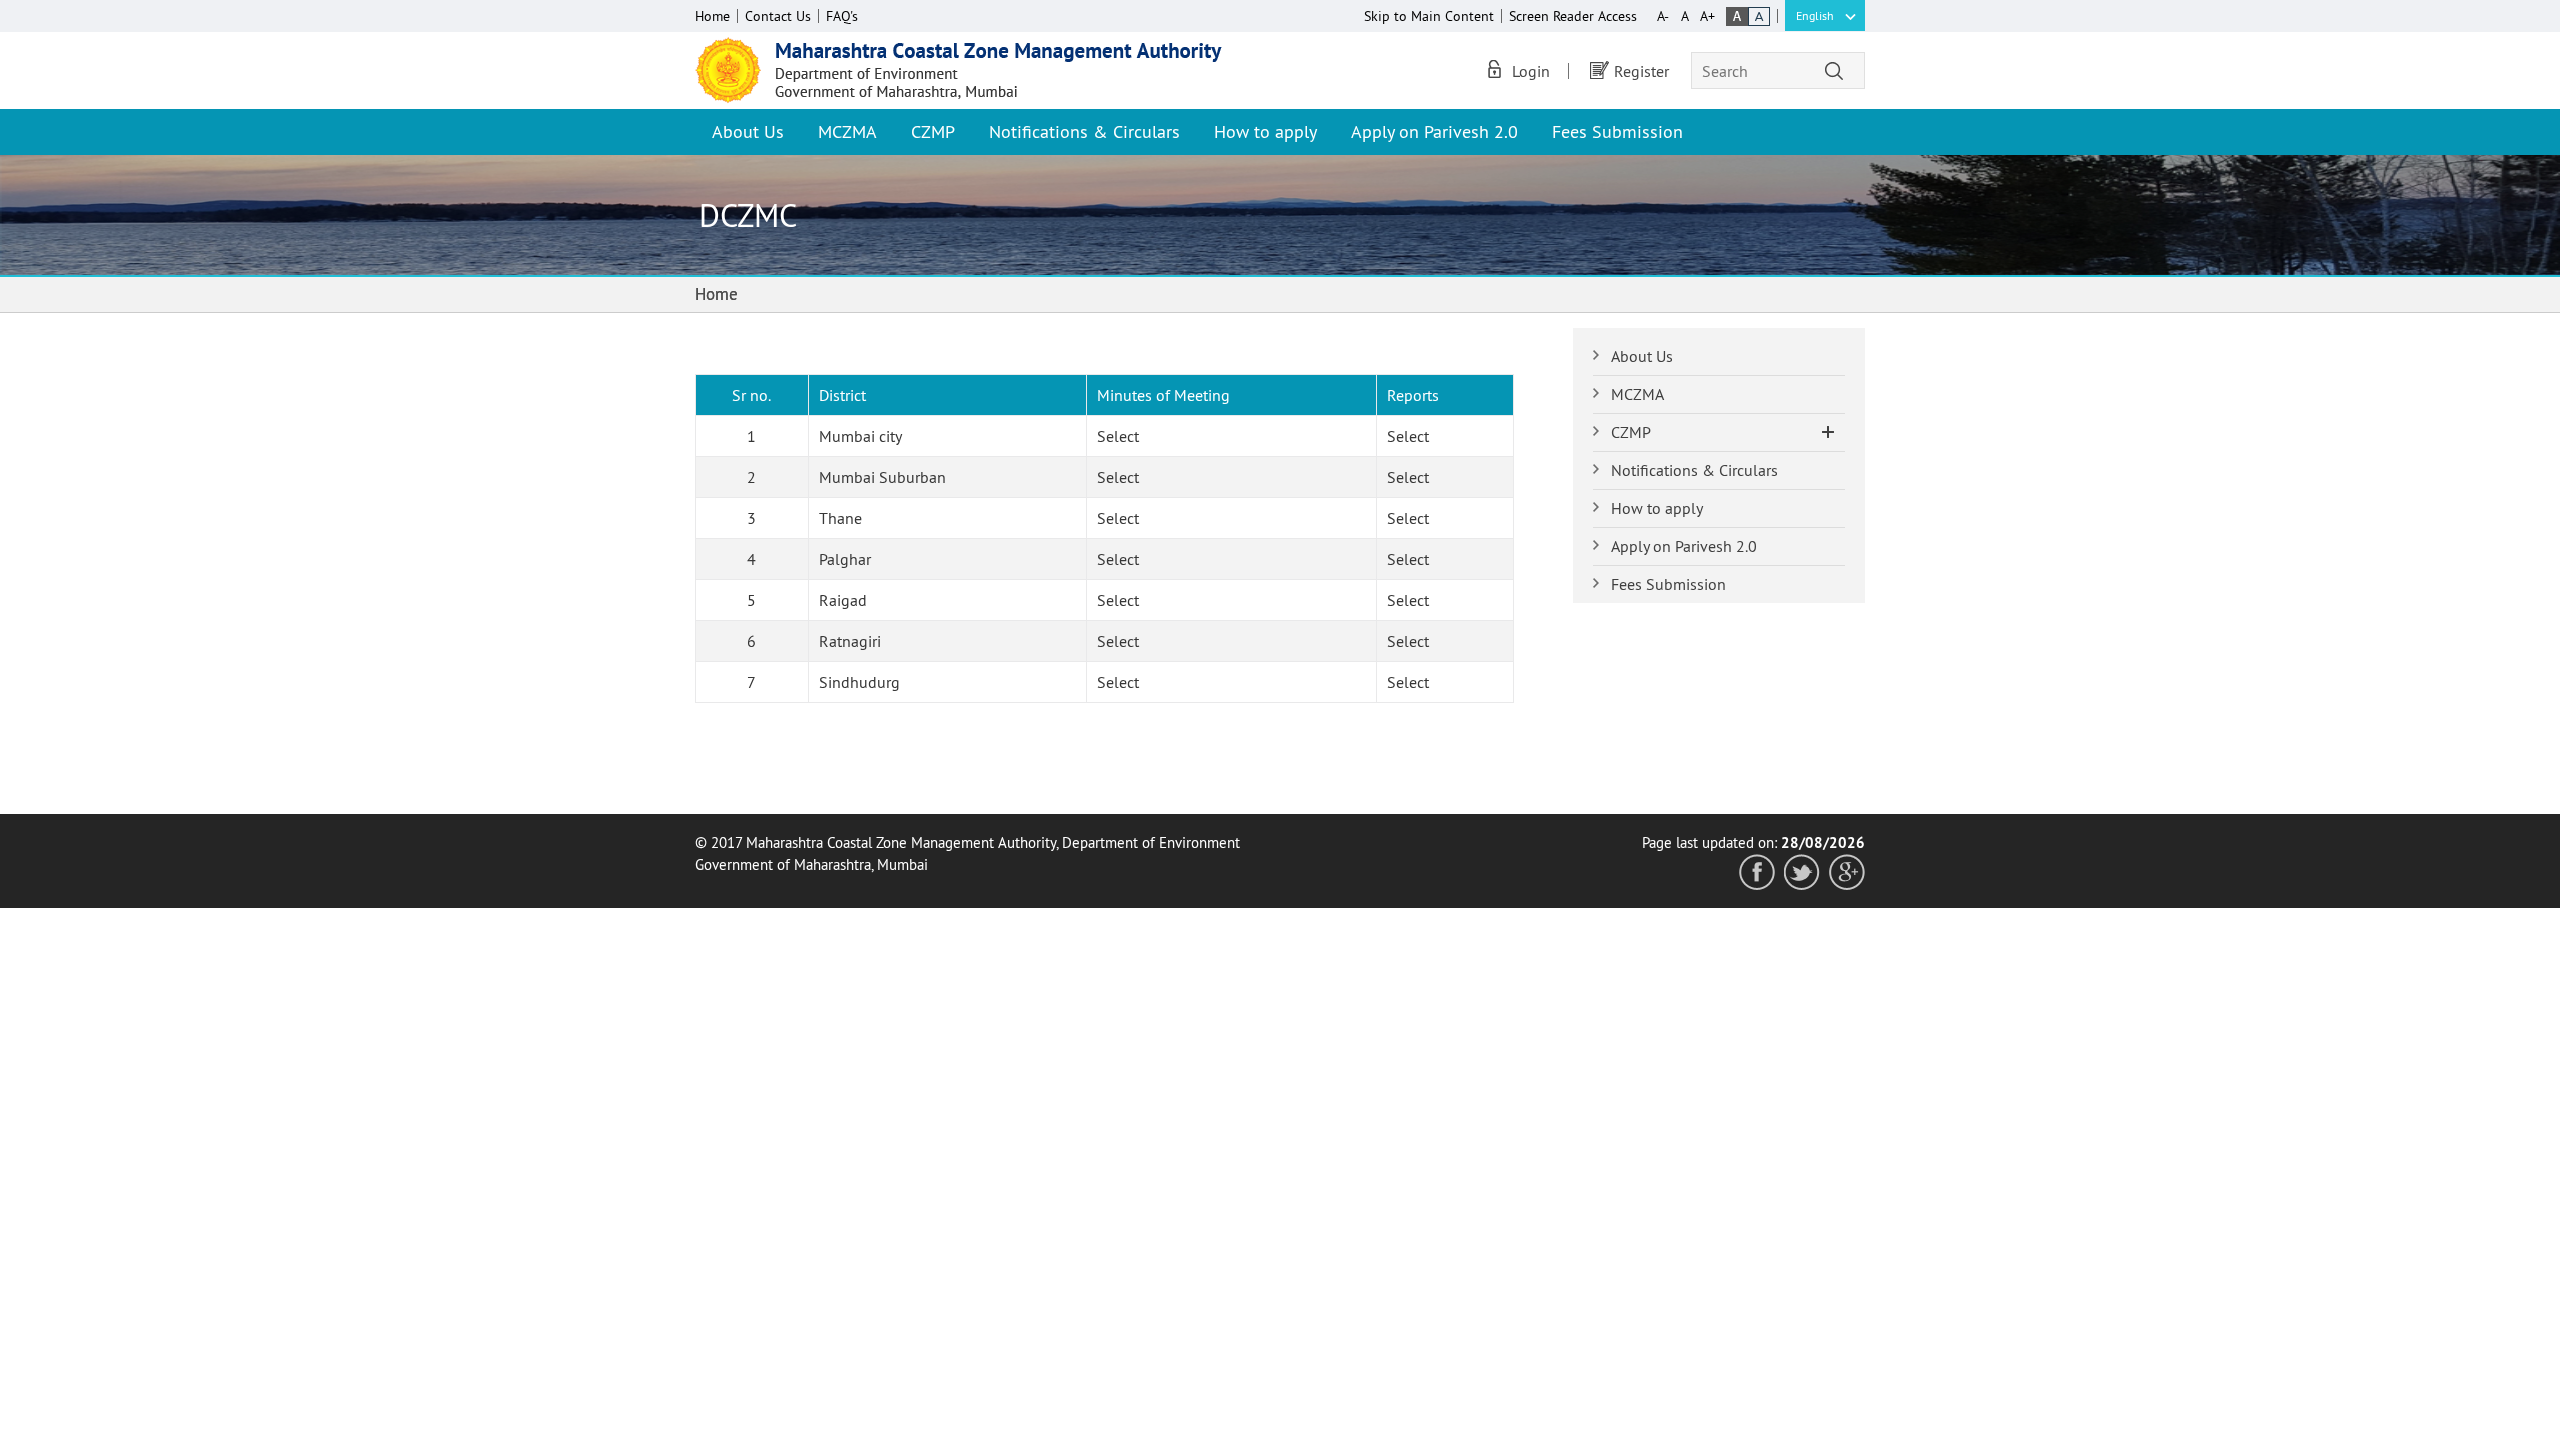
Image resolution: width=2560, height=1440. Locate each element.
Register (1641, 71)
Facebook (1757, 872)
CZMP (933, 131)
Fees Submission (1617, 131)
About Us (748, 131)
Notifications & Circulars (1084, 131)
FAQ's (842, 16)
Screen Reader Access (1573, 16)
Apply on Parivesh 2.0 (1434, 131)
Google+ (1847, 872)
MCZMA (847, 131)
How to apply (1265, 131)
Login (1531, 71)
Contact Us (778, 16)
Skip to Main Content (1429, 16)
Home (712, 16)
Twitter (1802, 872)
